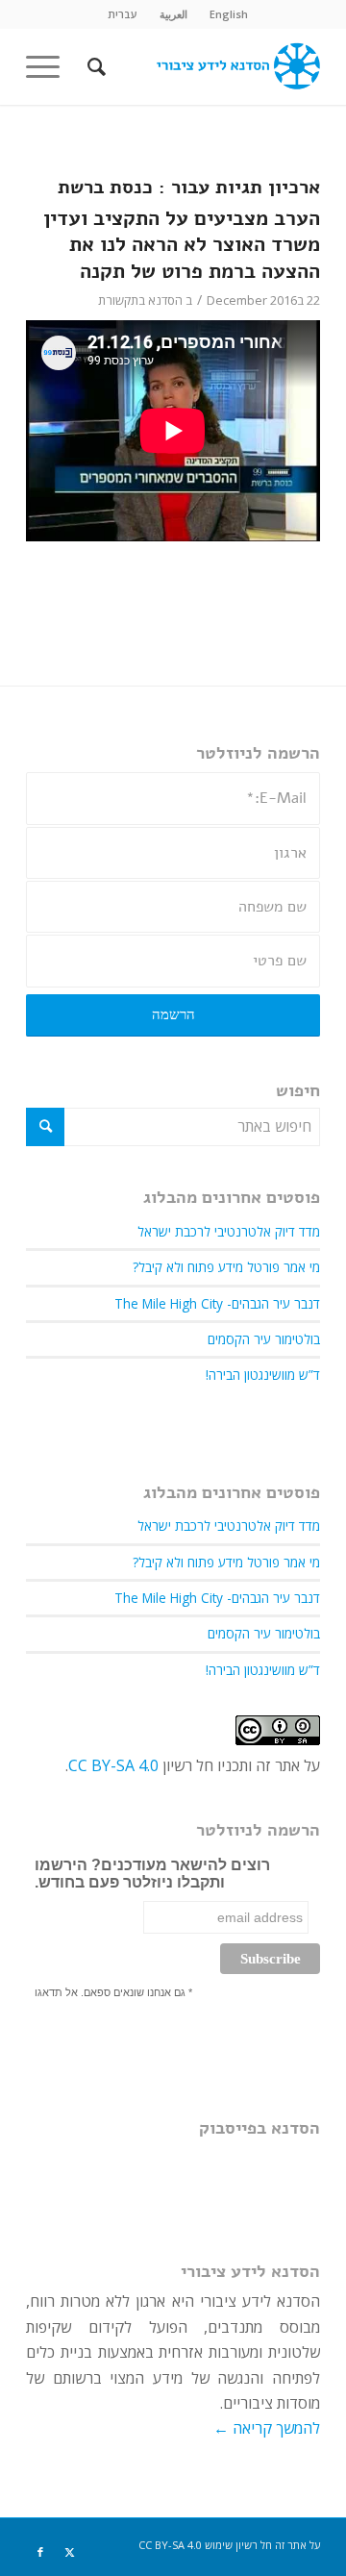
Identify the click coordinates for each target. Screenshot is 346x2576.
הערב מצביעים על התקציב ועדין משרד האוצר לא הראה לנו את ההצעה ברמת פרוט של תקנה (182, 245)
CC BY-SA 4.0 (113, 1765)
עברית (123, 14)
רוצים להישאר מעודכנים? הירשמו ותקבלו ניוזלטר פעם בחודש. (152, 1874)
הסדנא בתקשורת (140, 300)
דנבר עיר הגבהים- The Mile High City (217, 1303)
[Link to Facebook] (40, 2552)
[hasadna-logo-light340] (202, 66)
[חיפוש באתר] (94, 66)
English (229, 14)
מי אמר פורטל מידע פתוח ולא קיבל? (226, 1267)
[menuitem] (229, 14)
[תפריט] (49, 66)
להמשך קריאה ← (267, 2428)
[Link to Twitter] (69, 2552)
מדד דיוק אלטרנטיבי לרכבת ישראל (229, 1231)
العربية (173, 14)
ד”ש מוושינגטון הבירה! (263, 1375)
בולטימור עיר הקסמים (264, 1339)
